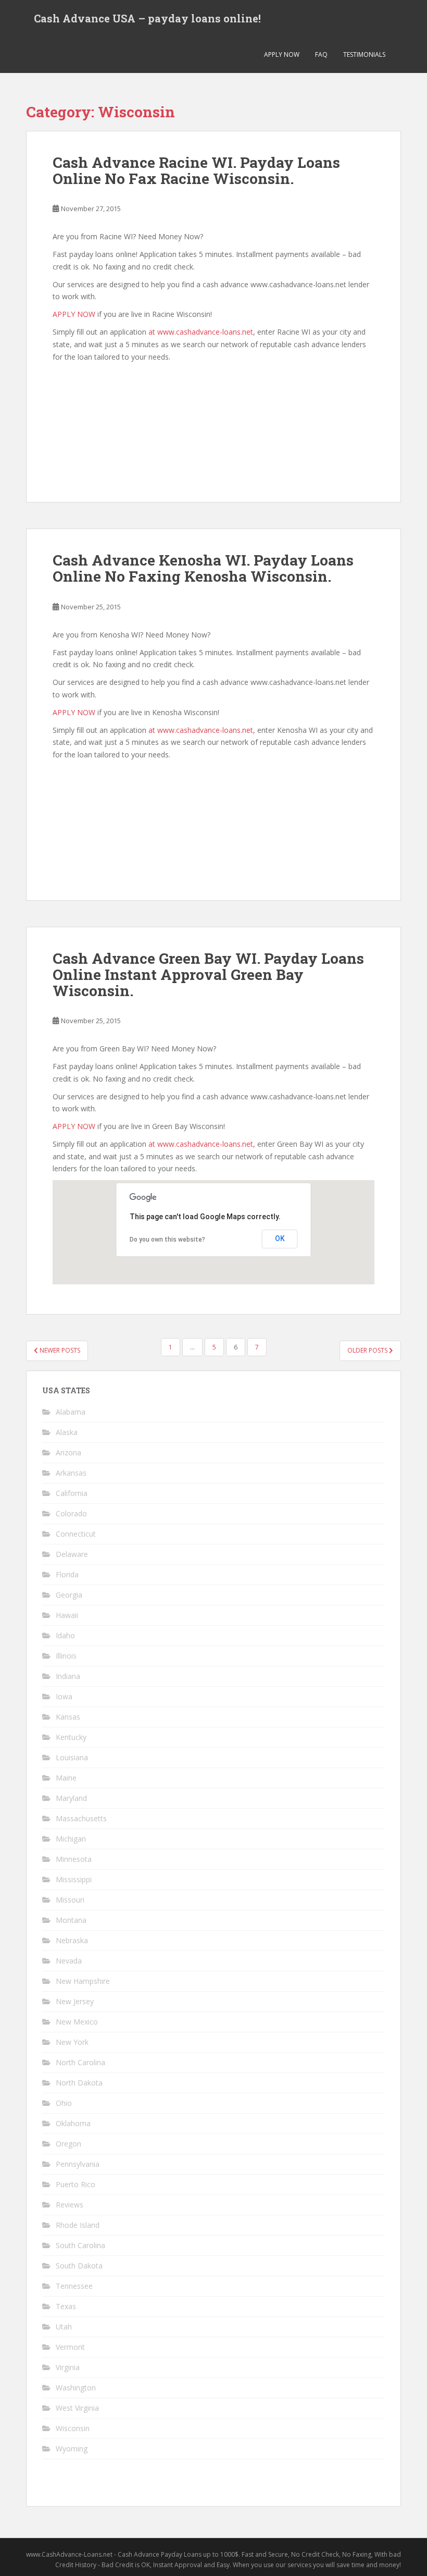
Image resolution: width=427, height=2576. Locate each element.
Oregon (68, 2144)
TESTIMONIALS (364, 54)
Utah (64, 2327)
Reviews (70, 2205)
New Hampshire (83, 1981)
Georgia (69, 1595)
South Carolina (80, 2245)
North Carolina (80, 2062)
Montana (71, 1920)
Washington (76, 2388)
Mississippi (74, 1879)
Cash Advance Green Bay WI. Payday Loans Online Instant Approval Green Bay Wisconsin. (208, 974)
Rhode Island (78, 2225)
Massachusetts (81, 1818)
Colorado (71, 1513)
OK (280, 1238)
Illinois (66, 1656)
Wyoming (72, 2449)
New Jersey (75, 2001)
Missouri (70, 1900)
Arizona (68, 1452)
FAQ (321, 54)
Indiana (68, 1676)
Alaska (67, 1432)
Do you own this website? (167, 1240)
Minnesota (74, 1859)
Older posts (368, 1350)
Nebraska (72, 1940)
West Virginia (77, 2408)
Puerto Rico (76, 2184)
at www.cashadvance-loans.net (201, 332)
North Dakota (79, 2083)
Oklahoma (73, 2123)
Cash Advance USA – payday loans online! (147, 18)
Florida (67, 1574)
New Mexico (77, 2022)
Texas (66, 2306)
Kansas (68, 1717)
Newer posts (59, 1350)
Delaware (72, 1554)
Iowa (64, 1696)
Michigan (71, 1839)
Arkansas (71, 1473)
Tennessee (74, 2286)
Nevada (69, 1961)
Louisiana (72, 1757)
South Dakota (79, 2266)
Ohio (64, 2103)
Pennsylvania (78, 2164)
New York (72, 2042)
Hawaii (67, 1615)
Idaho (65, 1635)
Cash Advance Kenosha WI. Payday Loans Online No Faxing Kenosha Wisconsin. (203, 568)
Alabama (71, 1412)
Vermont (70, 2347)
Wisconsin (73, 2428)
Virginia (68, 2367)
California (72, 1493)
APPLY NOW (282, 54)
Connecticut (76, 1534)
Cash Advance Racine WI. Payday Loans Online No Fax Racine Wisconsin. (196, 170)
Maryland (71, 1798)
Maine (66, 1778)
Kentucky (71, 1737)
